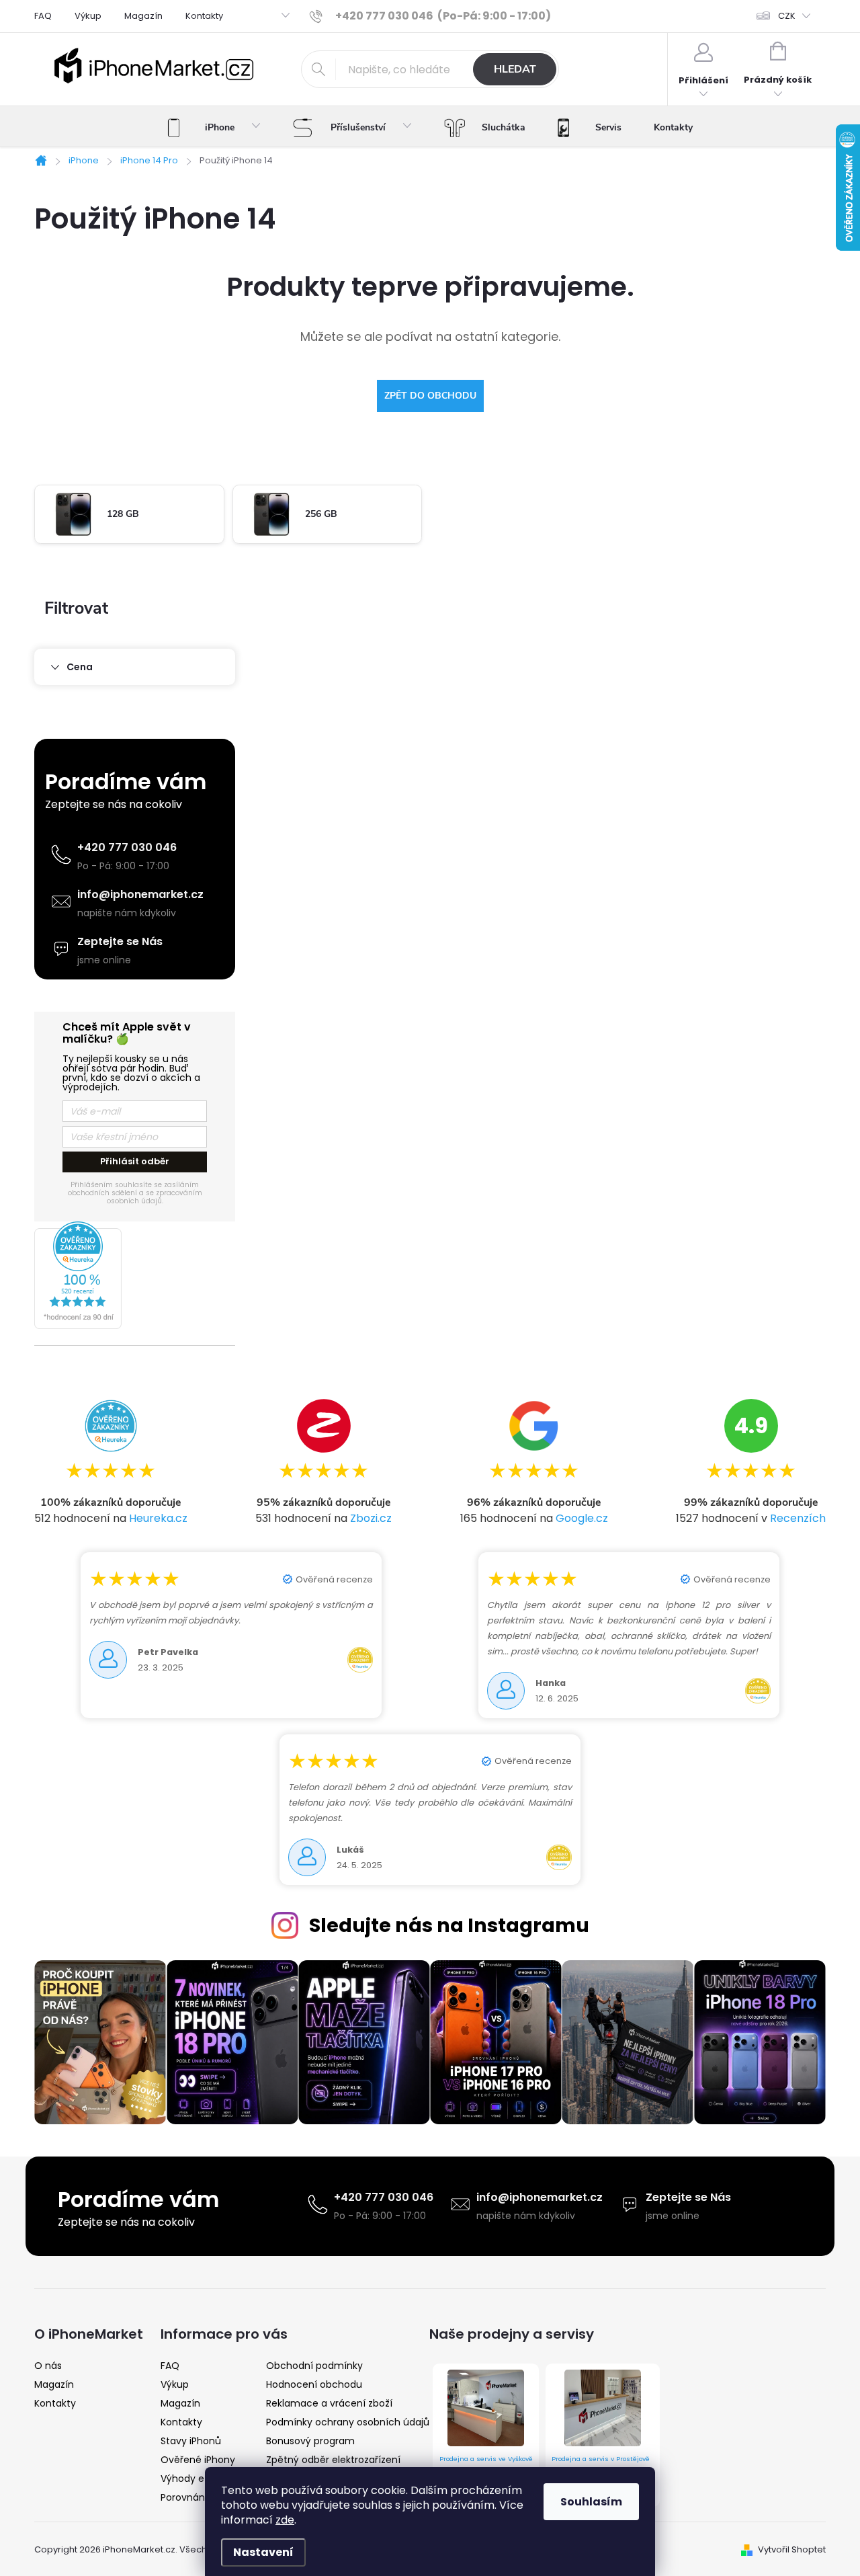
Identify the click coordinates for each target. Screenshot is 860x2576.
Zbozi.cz (371, 1518)
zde (285, 2520)
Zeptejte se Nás (120, 941)
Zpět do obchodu (430, 396)
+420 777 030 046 (127, 847)
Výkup (88, 16)
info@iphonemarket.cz (140, 894)
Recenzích (798, 1518)
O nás (48, 2366)
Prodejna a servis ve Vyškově (486, 2459)
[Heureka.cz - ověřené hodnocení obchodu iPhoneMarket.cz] (135, 1275)
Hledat (515, 69)
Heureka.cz (158, 1518)
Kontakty (204, 16)
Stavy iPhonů (191, 2441)
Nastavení (263, 2552)
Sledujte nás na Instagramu (449, 1925)
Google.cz (582, 1518)
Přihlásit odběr (135, 1161)
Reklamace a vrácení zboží (329, 2403)
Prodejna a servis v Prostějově (601, 2459)
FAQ (43, 16)
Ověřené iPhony (198, 2460)
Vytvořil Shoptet (792, 2549)
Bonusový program (310, 2441)
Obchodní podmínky (314, 2366)
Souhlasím (591, 2502)
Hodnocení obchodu (314, 2384)
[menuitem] (214, 128)
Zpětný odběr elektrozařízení (333, 2460)
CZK (787, 16)
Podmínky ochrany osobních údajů (348, 2422)
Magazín (143, 16)
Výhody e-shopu (200, 2479)
